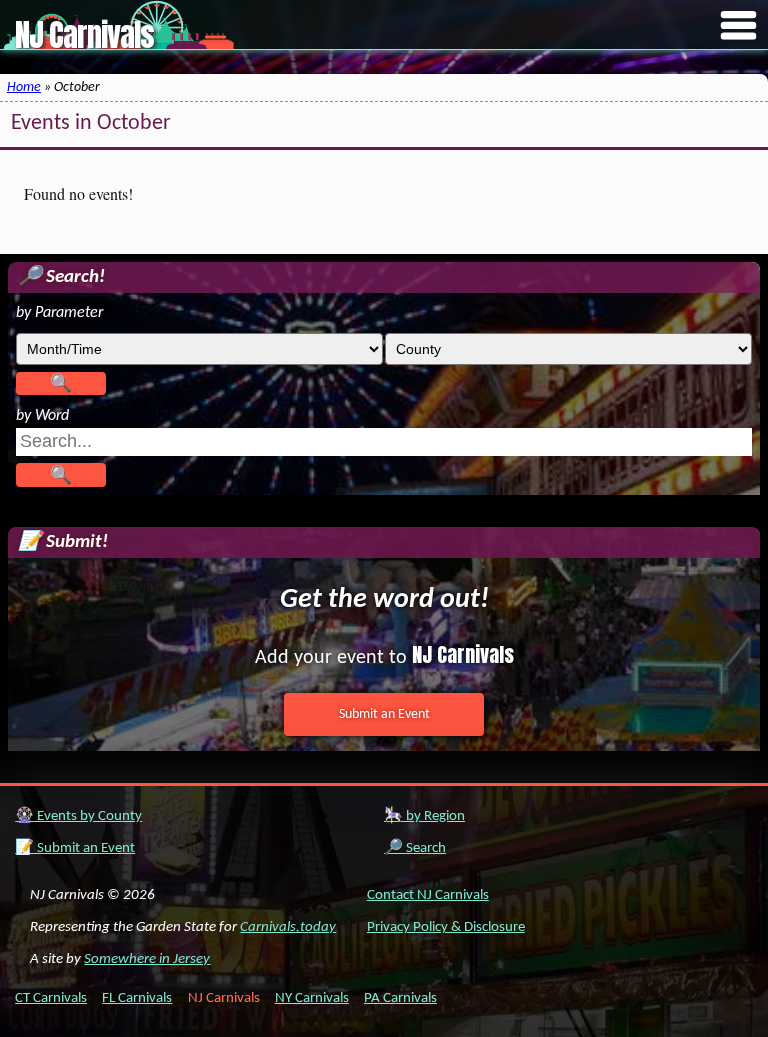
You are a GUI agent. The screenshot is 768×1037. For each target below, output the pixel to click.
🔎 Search (415, 848)
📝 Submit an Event (75, 848)
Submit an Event (384, 714)
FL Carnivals (137, 998)
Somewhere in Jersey (147, 959)
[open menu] (739, 27)
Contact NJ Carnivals (428, 895)
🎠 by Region (424, 816)
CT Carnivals (51, 998)
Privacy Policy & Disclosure (446, 927)
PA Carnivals (400, 998)
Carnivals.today (288, 927)
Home (24, 87)
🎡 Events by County (78, 816)
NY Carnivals (312, 998)
